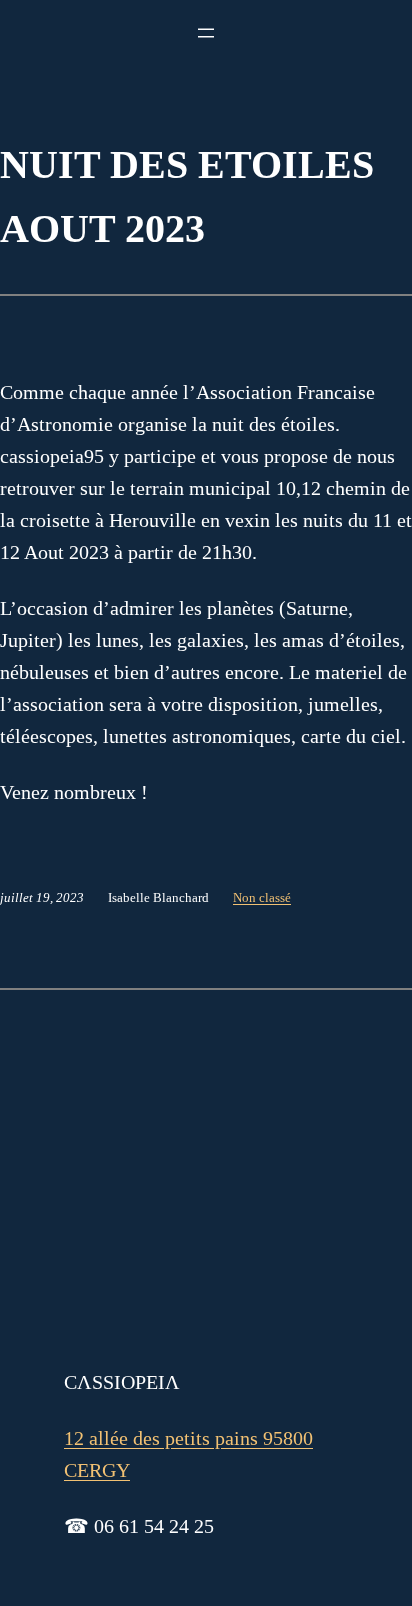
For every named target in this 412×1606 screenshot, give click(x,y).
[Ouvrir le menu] (206, 33)
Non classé (262, 897)
